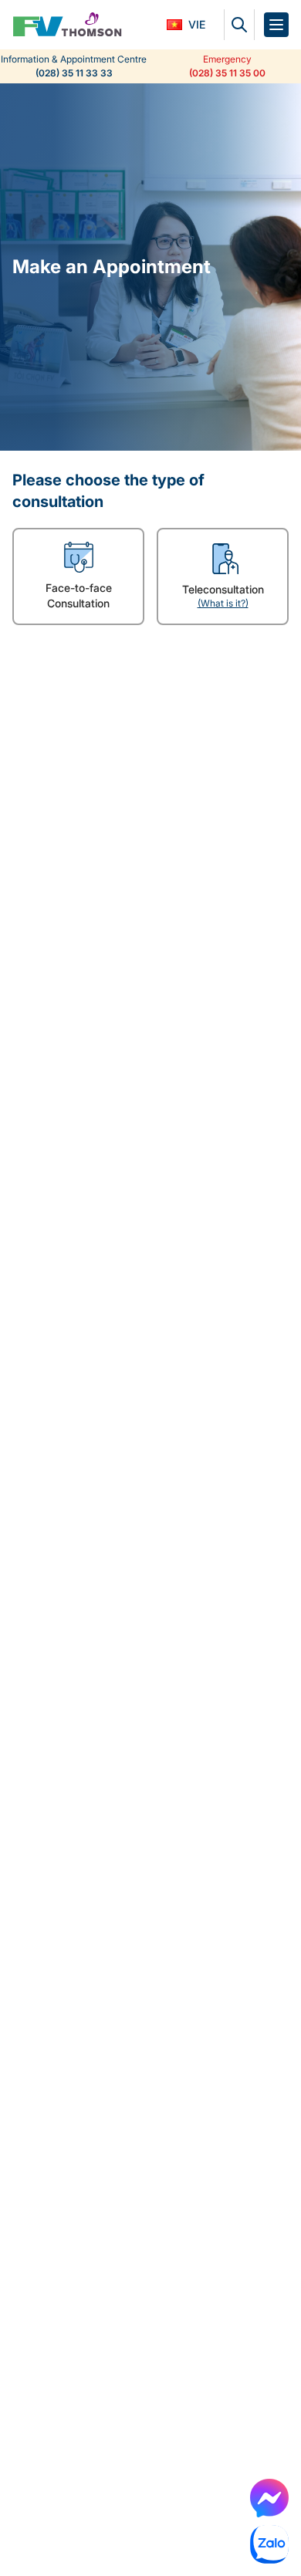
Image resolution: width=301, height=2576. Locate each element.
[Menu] (276, 25)
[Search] (239, 25)
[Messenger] (269, 2498)
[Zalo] (269, 2544)
